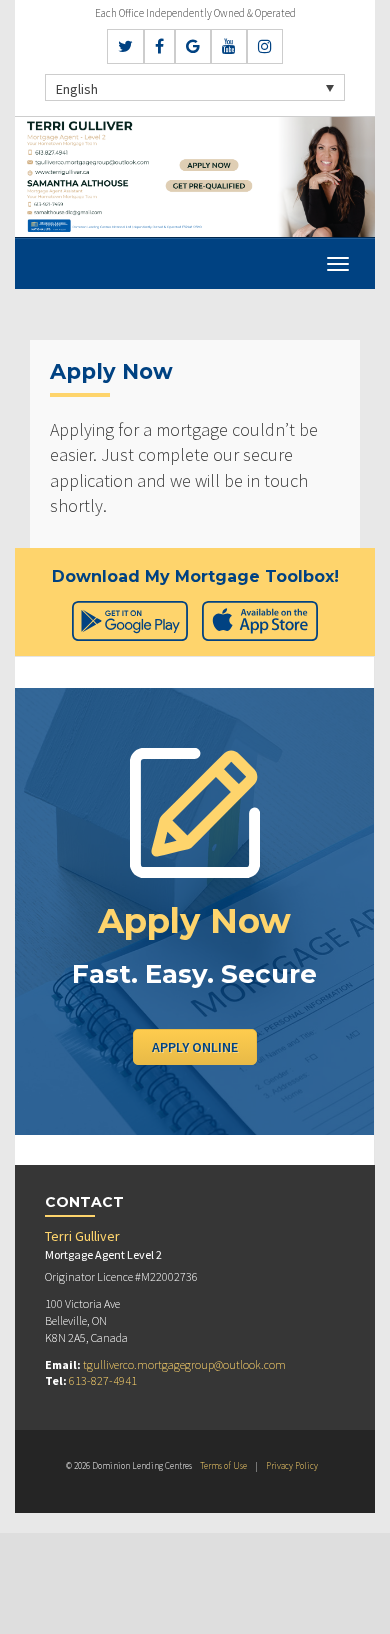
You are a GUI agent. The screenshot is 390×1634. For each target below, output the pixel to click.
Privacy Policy (292, 1465)
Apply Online (195, 1047)
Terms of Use (223, 1465)
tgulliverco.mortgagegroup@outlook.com (184, 1364)
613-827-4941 (103, 1380)
